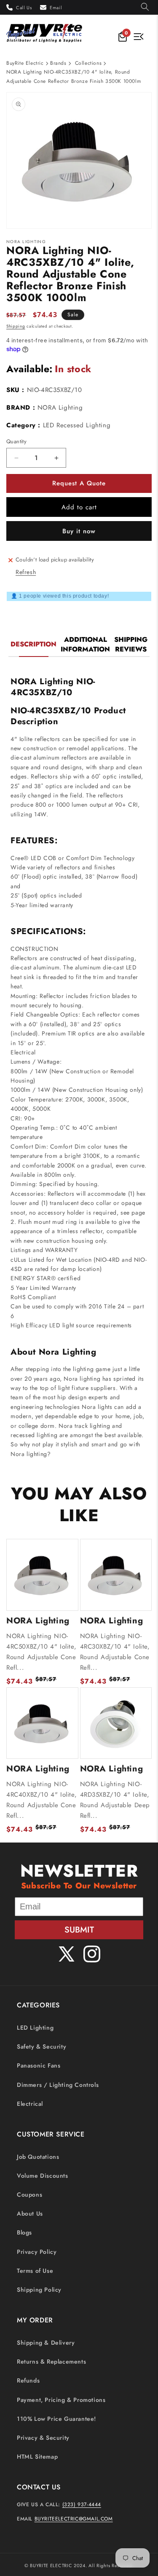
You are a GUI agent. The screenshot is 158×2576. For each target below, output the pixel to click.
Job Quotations (38, 2157)
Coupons (29, 2195)
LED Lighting (35, 2028)
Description (33, 644)
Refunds (28, 2380)
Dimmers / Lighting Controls (58, 2085)
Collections (88, 63)
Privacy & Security (43, 2438)
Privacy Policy (37, 2252)
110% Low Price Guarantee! (56, 2419)
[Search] (145, 7)
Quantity (16, 441)
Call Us (24, 8)
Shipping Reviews (131, 644)
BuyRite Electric (25, 63)
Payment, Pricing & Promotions (61, 2400)
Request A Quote (79, 483)
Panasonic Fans (39, 2065)
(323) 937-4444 (82, 2505)
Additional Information (85, 644)
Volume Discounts (43, 2176)
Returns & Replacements (51, 2362)
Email (56, 8)
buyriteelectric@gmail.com (74, 2519)
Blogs (24, 2232)
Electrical (30, 2104)
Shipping (16, 326)
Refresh (26, 572)
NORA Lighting (60, 408)
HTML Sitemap (37, 2457)
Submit (79, 1930)
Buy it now (79, 531)
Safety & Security (42, 2047)
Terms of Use (35, 2271)
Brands (58, 63)
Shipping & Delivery (46, 2343)
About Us (30, 2213)
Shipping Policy (39, 2290)
